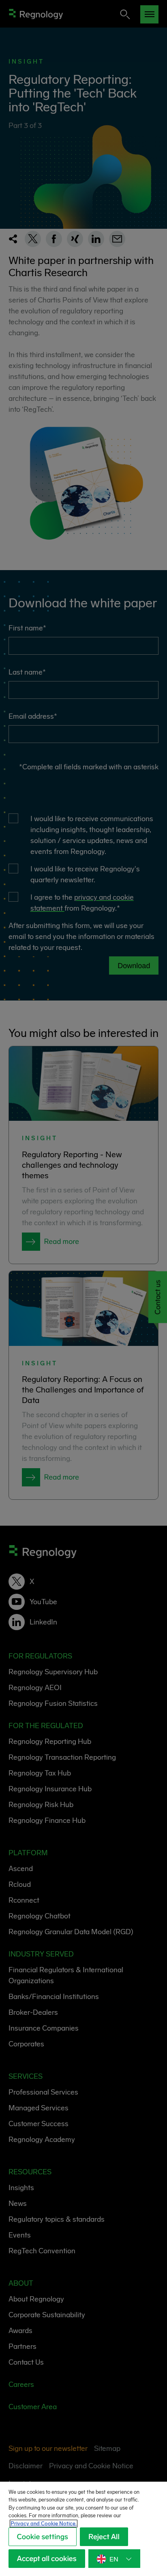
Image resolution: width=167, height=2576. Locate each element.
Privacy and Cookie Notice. (44, 2524)
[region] (83, 2529)
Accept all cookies (47, 2559)
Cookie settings (43, 2537)
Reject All (104, 2537)
